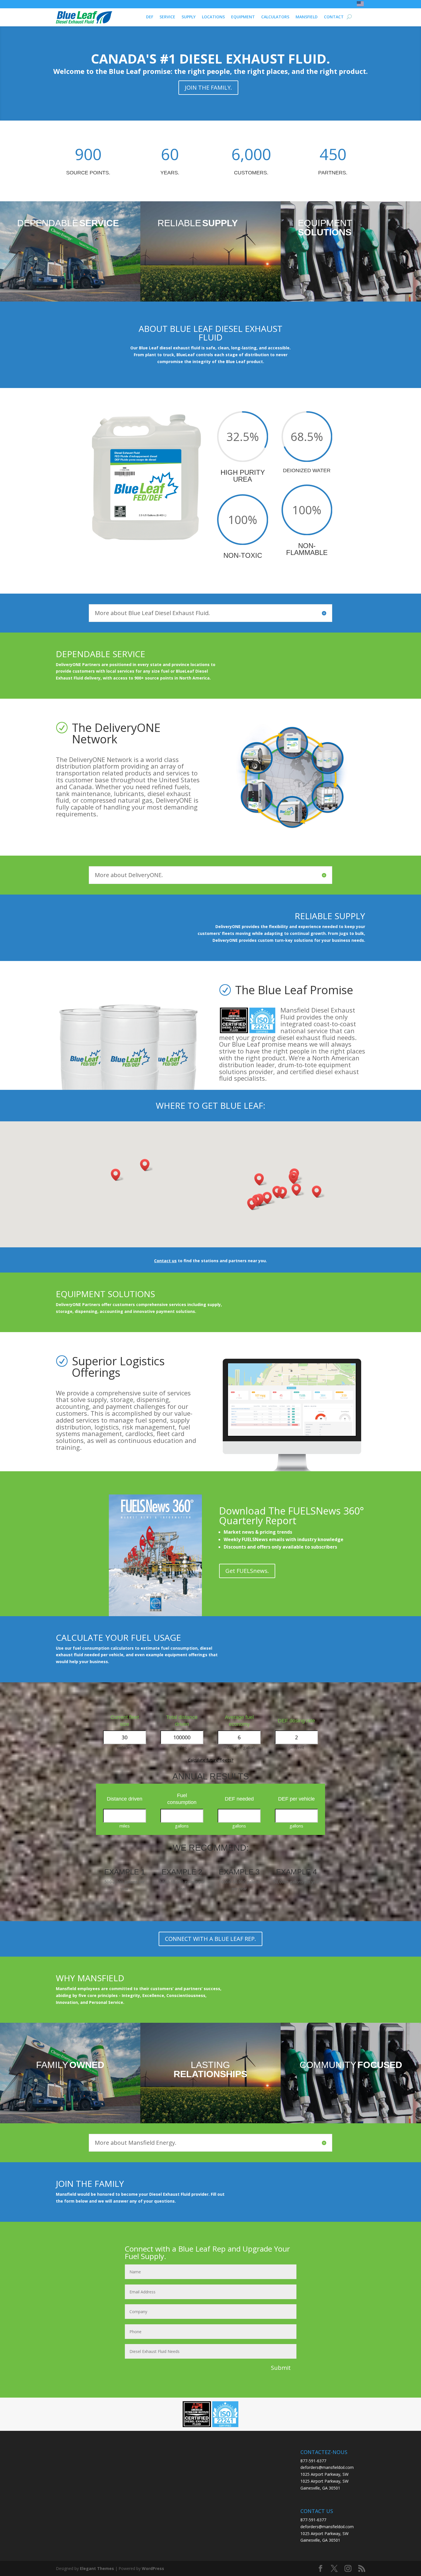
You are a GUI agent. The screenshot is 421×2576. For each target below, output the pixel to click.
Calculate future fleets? (211, 1760)
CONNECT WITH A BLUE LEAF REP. (210, 1939)
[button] (318, 1192)
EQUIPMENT (243, 17)
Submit (281, 2368)
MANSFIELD (307, 17)
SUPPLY (189, 17)
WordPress (153, 2568)
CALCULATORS (275, 17)
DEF (150, 17)
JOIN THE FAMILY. (208, 87)
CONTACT (334, 17)
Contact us (165, 1261)
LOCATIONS (213, 17)
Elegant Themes (97, 2568)
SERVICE (167, 17)
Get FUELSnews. (247, 1571)
